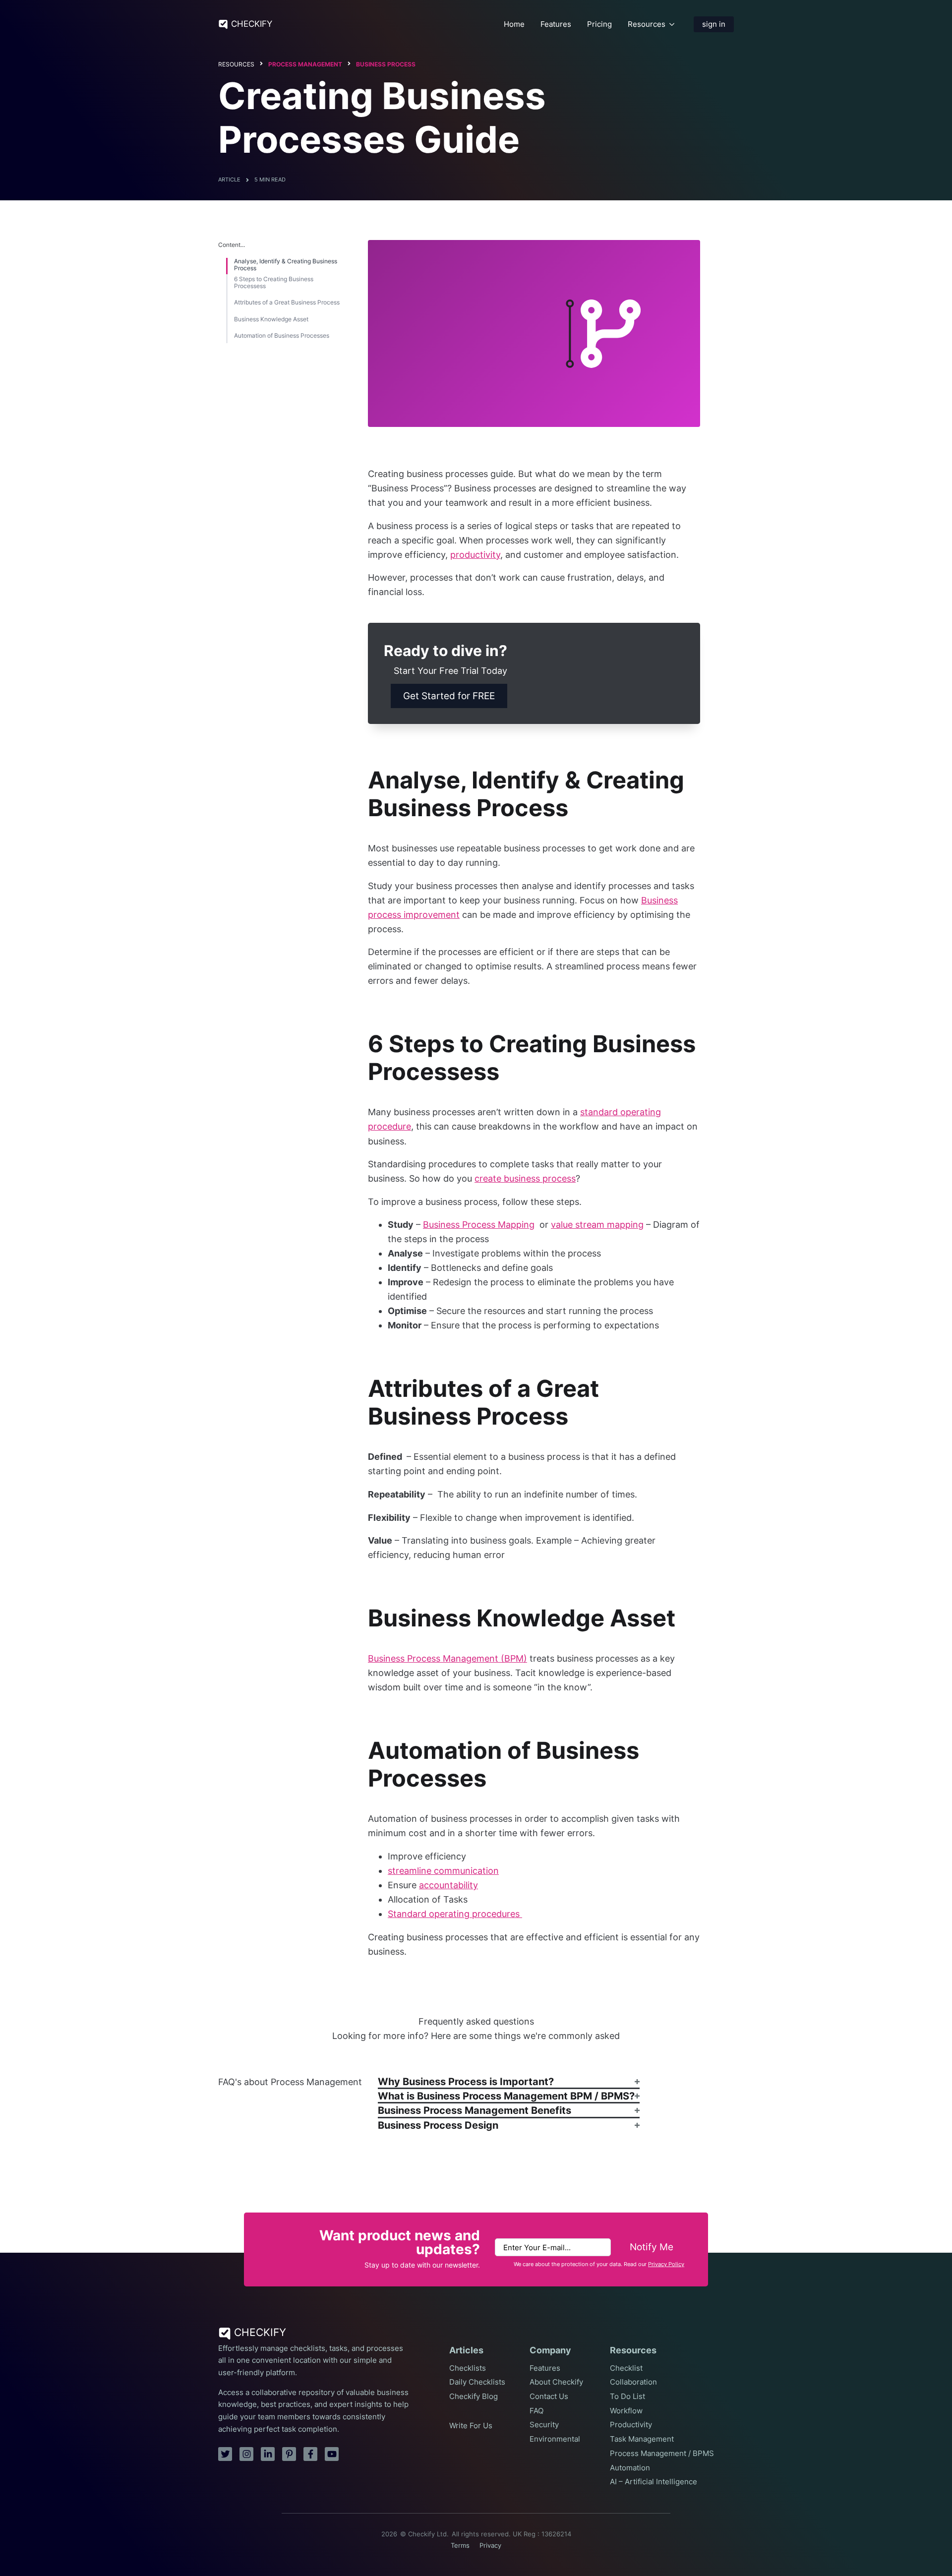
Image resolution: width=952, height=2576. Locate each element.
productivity (475, 555)
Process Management (305, 64)
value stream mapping (597, 1225)
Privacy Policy (666, 2264)
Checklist (626, 2368)
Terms (460, 2546)
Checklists (468, 2368)
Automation (630, 2468)
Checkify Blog (474, 2396)
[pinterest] (289, 2454)
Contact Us (549, 2396)
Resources (647, 24)
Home (514, 24)
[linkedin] (268, 2454)
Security (544, 2425)
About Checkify (556, 2382)
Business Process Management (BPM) (447, 1658)
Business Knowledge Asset (271, 319)
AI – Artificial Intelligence (654, 2482)
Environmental (555, 2439)
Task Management (642, 2439)
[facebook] (310, 2454)
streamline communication (443, 1871)
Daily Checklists (477, 2382)
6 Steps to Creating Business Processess (274, 283)
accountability (448, 1885)
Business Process (386, 64)
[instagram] (246, 2454)
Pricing (599, 24)
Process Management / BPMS (662, 2454)
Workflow (626, 2411)
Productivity (631, 2425)
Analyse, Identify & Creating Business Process (286, 265)
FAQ (536, 2411)
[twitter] (225, 2454)
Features (556, 24)
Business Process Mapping (479, 1225)
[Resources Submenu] (672, 24)
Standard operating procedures (455, 1914)
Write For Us (471, 2426)
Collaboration (633, 2382)
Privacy (490, 2546)
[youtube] (332, 2454)
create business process (525, 1178)
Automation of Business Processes (282, 336)
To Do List (627, 2396)
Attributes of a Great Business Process (287, 302)
